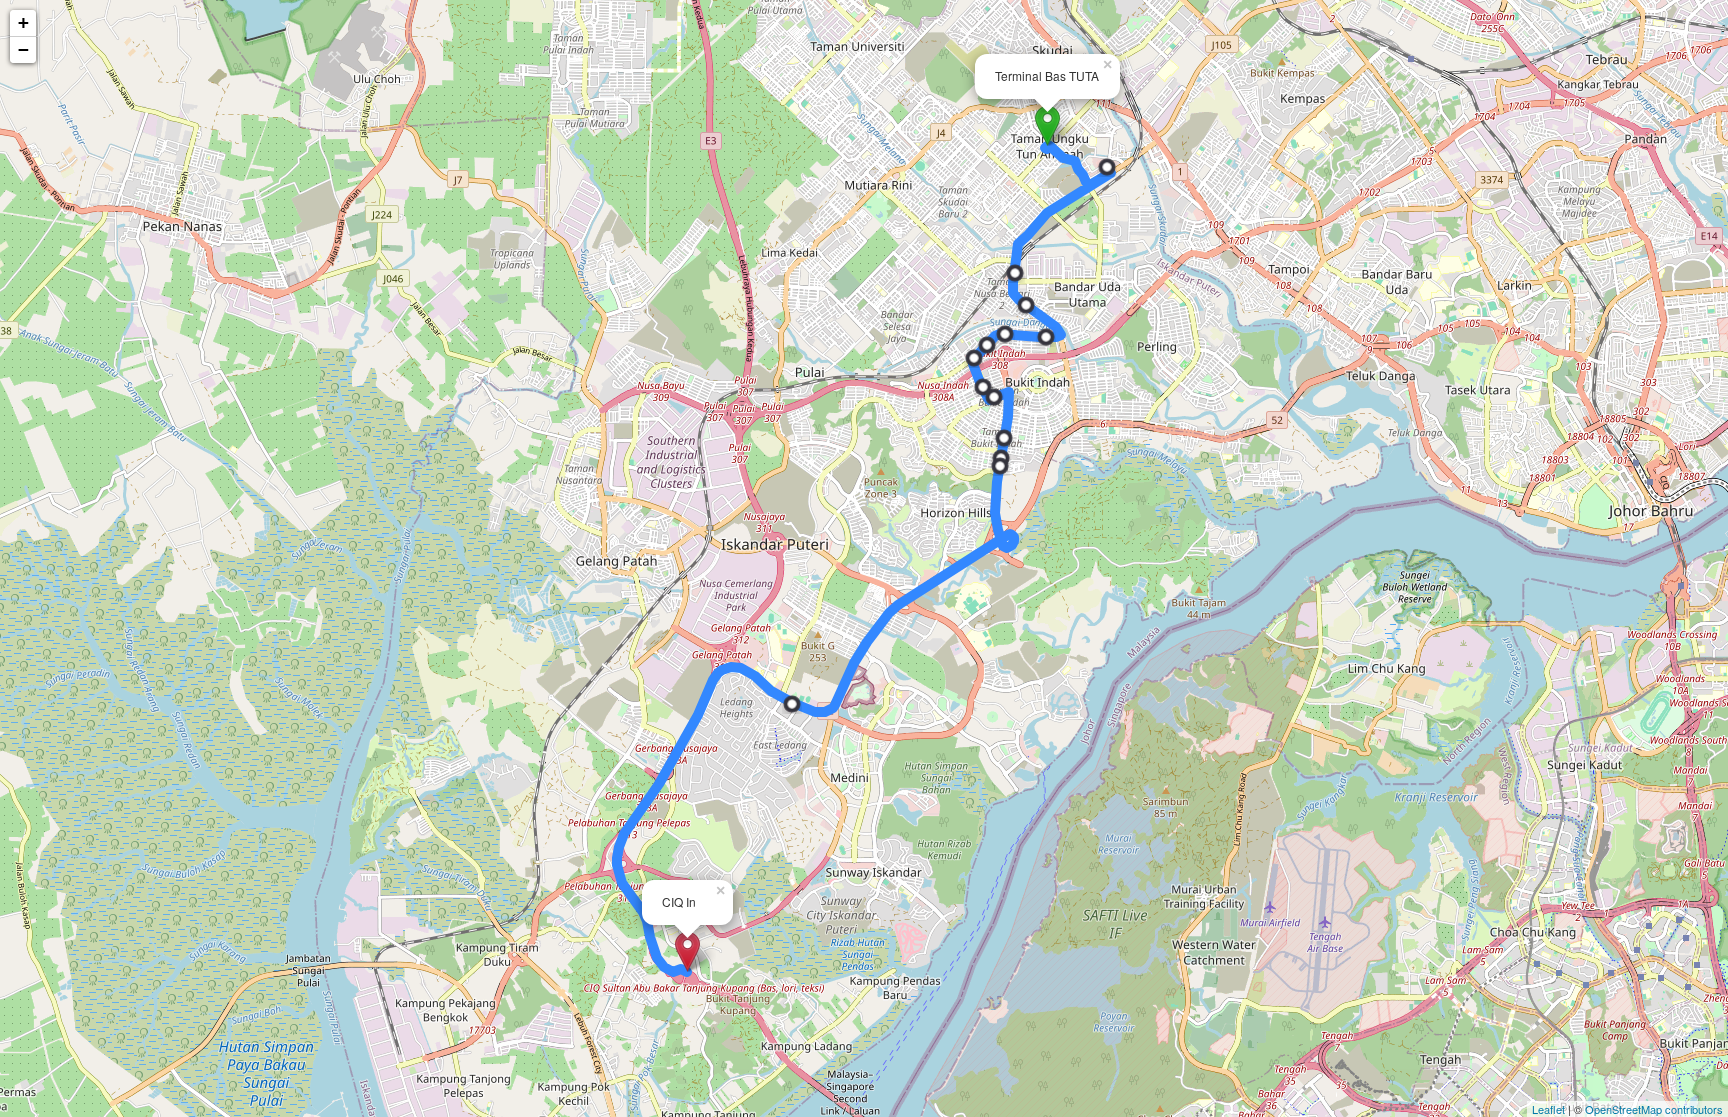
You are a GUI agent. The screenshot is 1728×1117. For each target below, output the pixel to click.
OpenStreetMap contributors (1654, 1109)
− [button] (23, 49)
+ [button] (23, 22)
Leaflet (1548, 1109)
